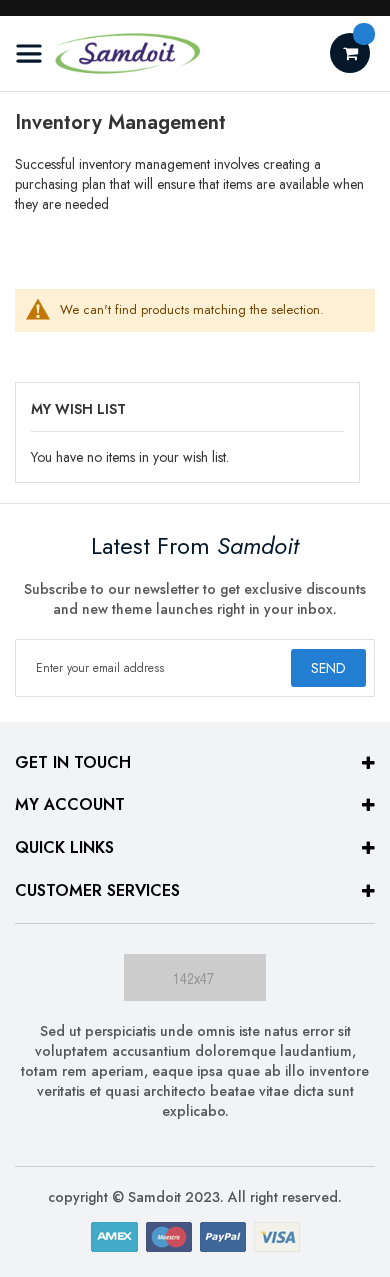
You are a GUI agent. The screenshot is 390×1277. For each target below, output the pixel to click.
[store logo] (107, 53)
